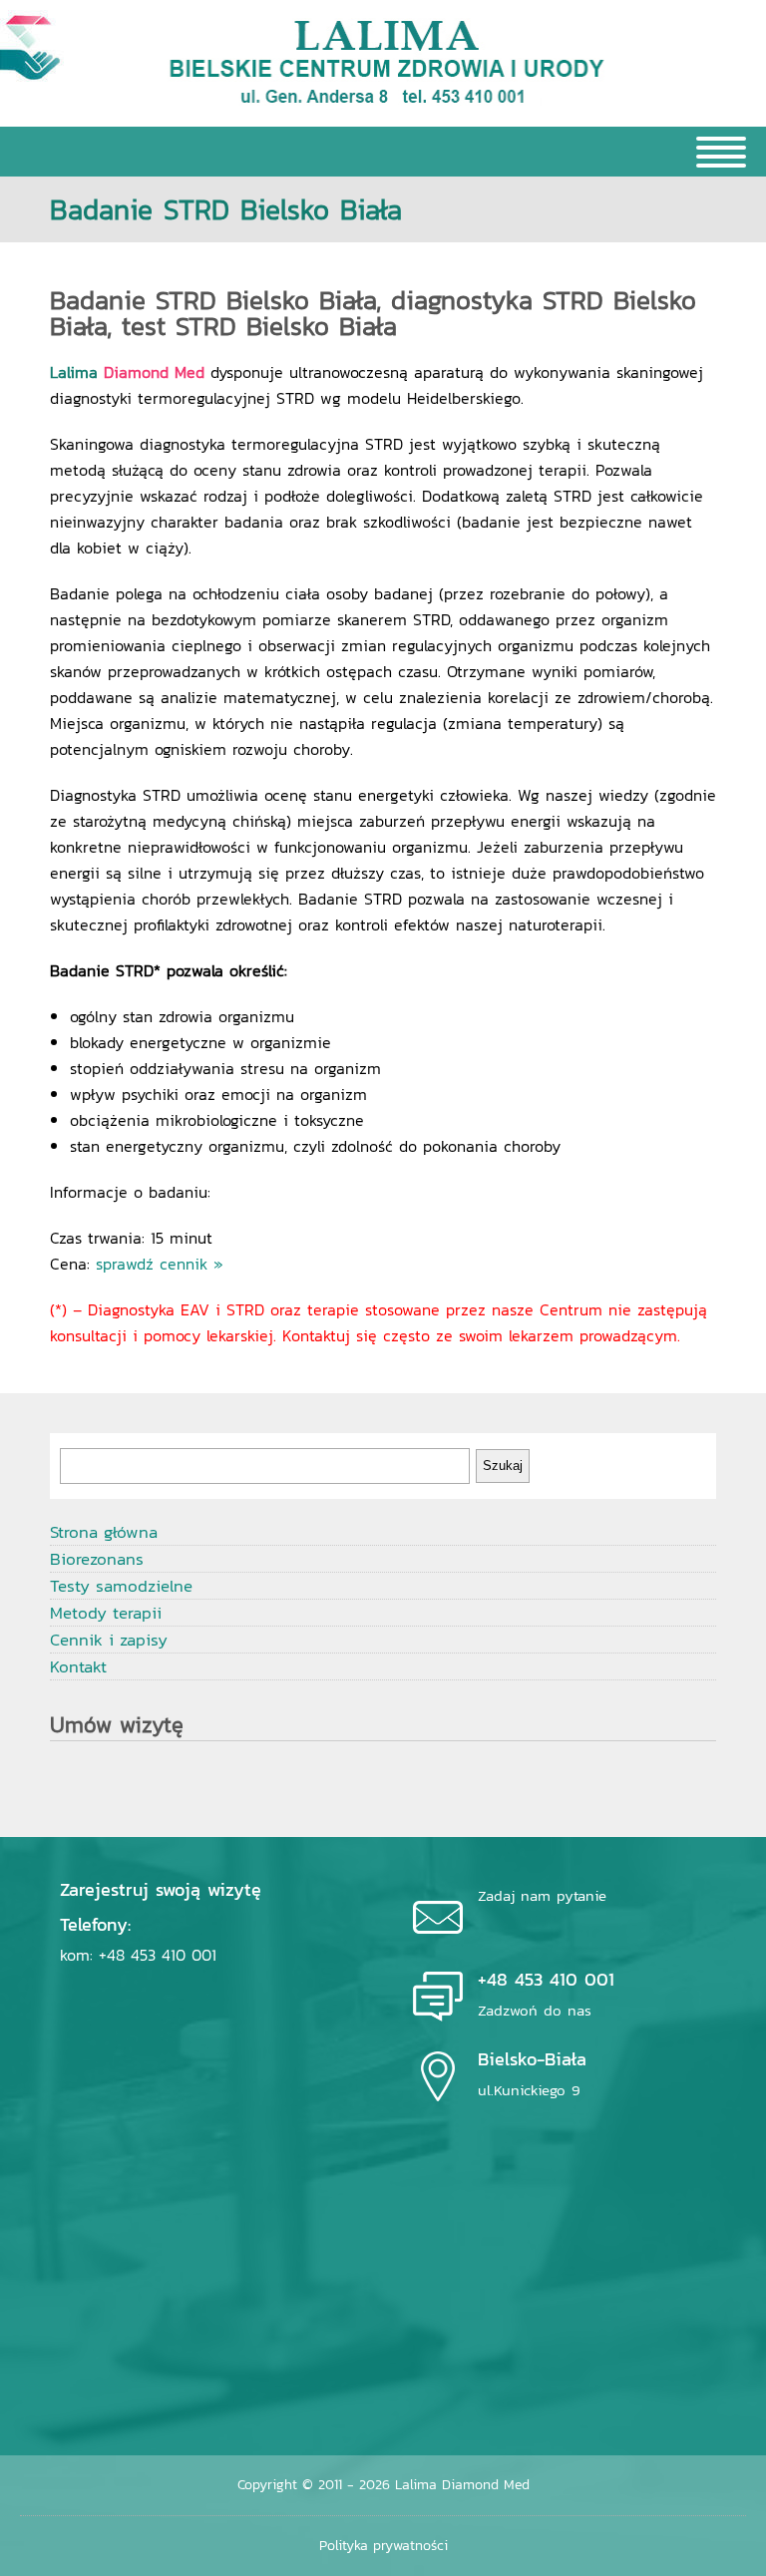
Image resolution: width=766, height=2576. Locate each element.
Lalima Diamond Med (462, 2485)
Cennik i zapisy (109, 1640)
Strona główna (104, 1532)
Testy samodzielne (121, 1586)
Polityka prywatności (383, 2546)
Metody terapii (106, 1613)
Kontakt (78, 1666)
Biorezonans (97, 1559)
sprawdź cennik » (160, 1264)
